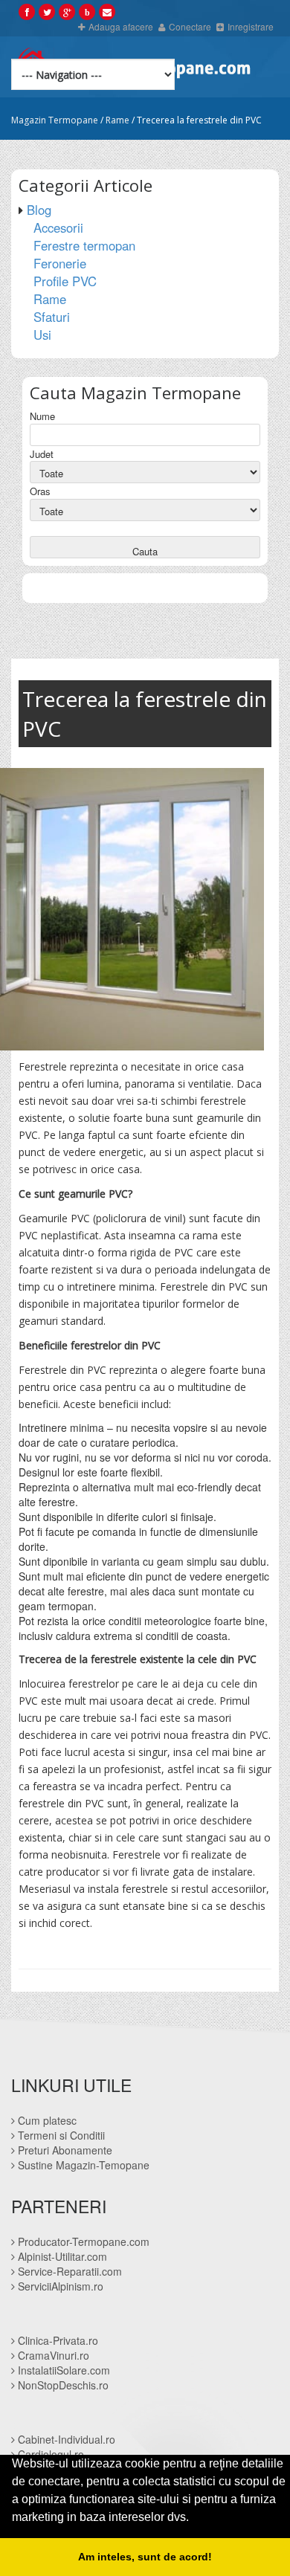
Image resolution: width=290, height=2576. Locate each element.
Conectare (190, 26)
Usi (42, 335)
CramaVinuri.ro (52, 2355)
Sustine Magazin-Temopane (82, 2165)
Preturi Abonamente (64, 2150)
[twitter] (47, 11)
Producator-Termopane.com (82, 2241)
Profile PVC (65, 281)
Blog (39, 210)
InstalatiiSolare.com (62, 2370)
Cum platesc (46, 2120)
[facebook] (27, 11)
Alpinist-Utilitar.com (61, 2256)
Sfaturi (52, 317)
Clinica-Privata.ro (57, 2340)
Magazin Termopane (55, 120)
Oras (40, 491)
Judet (42, 454)
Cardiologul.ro (49, 2454)
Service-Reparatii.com (68, 2271)
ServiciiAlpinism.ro (59, 2286)
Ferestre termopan (84, 245)
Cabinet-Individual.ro (65, 2439)
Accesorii (58, 227)
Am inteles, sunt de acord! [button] (145, 2557)
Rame (117, 120)
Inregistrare (251, 26)
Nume (42, 416)
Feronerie (60, 263)
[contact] (107, 11)
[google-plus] (67, 11)
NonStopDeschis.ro (62, 2385)
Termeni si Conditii (60, 2135)
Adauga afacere (121, 26)
